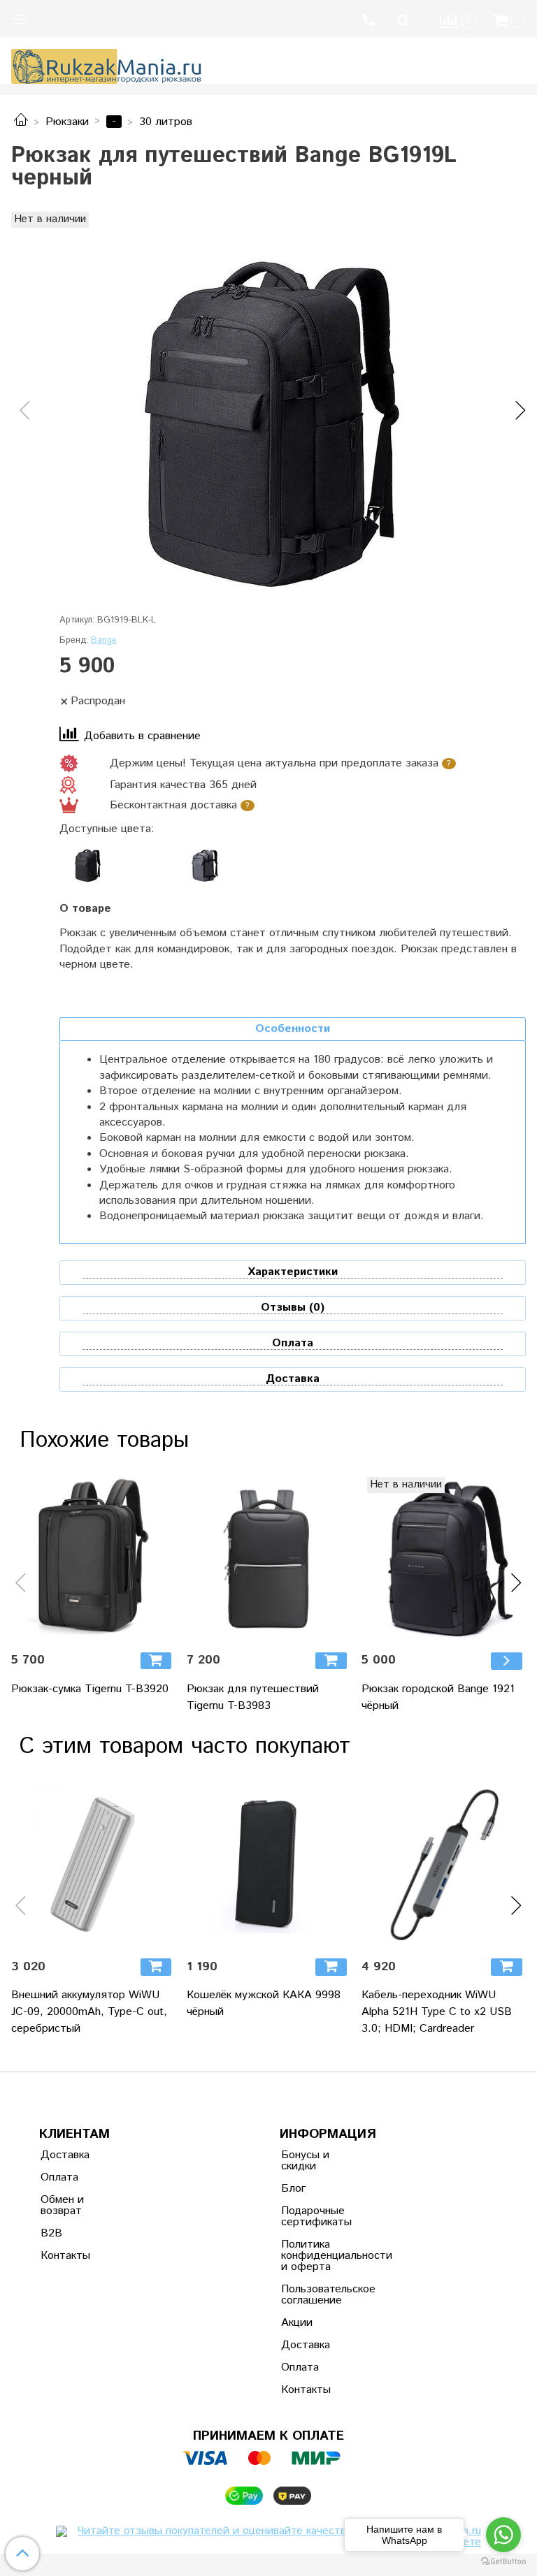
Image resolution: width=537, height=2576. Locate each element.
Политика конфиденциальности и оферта (315, 2256)
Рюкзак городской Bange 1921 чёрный (438, 1697)
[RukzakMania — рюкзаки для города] (107, 65)
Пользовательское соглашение (315, 2295)
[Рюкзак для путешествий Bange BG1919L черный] (268, 425)
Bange (104, 640)
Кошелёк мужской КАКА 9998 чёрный (264, 2003)
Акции (297, 2323)
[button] (21, 411)
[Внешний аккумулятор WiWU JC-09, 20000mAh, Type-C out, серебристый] (93, 1865)
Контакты (65, 2256)
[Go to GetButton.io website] (503, 2562)
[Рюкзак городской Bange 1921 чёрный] (444, 1559)
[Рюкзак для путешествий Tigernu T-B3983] (269, 1559)
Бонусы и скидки (305, 2161)
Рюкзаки (67, 122)
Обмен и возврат (62, 2205)
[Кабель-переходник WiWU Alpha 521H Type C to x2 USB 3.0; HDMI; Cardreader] (444, 1865)
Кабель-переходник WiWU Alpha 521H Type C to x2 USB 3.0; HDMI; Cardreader (437, 2012)
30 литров (166, 122)
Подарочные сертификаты (315, 2217)
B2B (51, 2233)
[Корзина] (510, 21)
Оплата (59, 2177)
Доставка (65, 2155)
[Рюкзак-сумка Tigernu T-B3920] (93, 1559)
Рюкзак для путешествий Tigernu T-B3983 (253, 1697)
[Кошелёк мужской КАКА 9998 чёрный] (269, 1865)
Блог (293, 2189)
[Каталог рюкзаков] (21, 122)
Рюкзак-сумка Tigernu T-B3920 (90, 1689)
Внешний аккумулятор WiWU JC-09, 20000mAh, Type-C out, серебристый (89, 2012)
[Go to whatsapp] (503, 2535)
